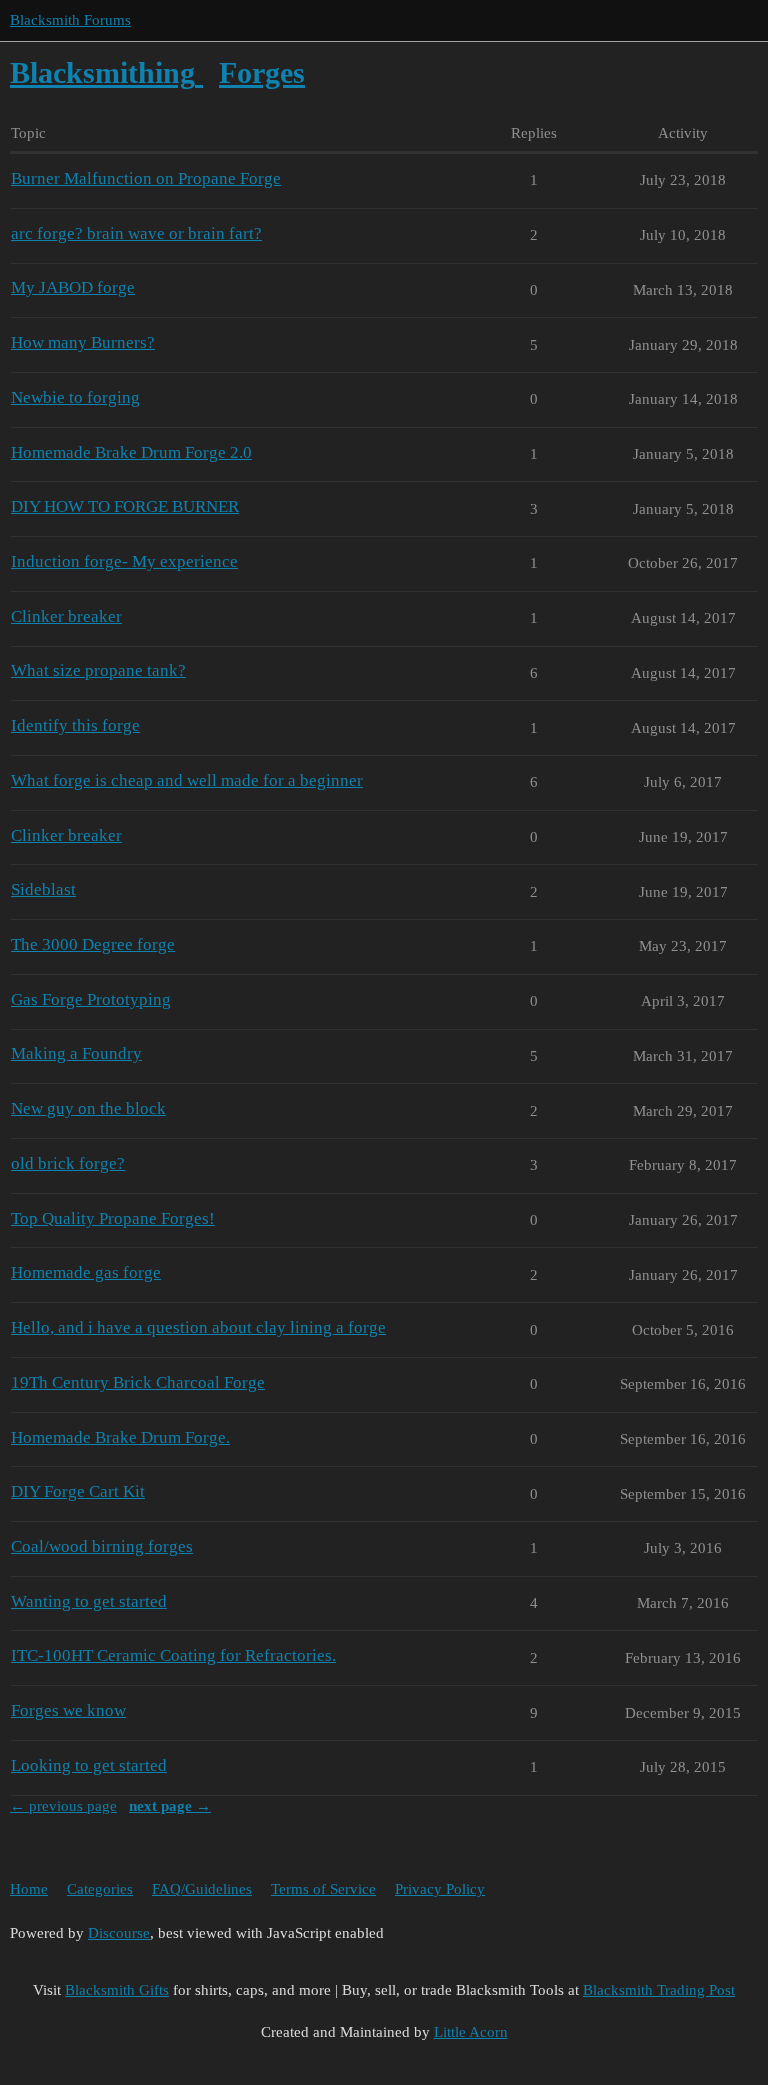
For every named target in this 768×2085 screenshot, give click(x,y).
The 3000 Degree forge (93, 944)
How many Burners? (83, 342)
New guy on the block (88, 1108)
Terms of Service (323, 1889)
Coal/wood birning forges (102, 1546)
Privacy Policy (440, 1889)
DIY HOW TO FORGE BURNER (125, 506)
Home (29, 1889)
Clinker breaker (66, 616)
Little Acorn (471, 2032)
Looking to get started (89, 1765)
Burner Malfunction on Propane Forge (146, 178)
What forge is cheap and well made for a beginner (187, 780)
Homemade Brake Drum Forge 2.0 (131, 452)
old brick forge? (68, 1163)
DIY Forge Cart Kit (78, 1491)
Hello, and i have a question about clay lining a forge (198, 1327)
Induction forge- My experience (124, 561)
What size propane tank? (98, 670)
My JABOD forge (73, 287)
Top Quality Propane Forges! (113, 1218)
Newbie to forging (75, 397)
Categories (100, 1889)
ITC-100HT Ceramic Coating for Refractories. (173, 1655)
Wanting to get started (89, 1601)
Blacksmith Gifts (117, 1990)
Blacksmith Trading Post (659, 1990)
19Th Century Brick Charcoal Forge (138, 1382)
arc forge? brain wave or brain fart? (136, 233)
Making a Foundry (76, 1053)
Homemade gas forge (86, 1272)
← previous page (63, 1806)
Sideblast (43, 889)
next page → (170, 1806)
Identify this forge (75, 725)
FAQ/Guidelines (202, 1889)
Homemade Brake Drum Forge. (120, 1437)
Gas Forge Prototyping (91, 999)
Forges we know (68, 1710)
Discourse (119, 1933)
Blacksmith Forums (70, 20)
